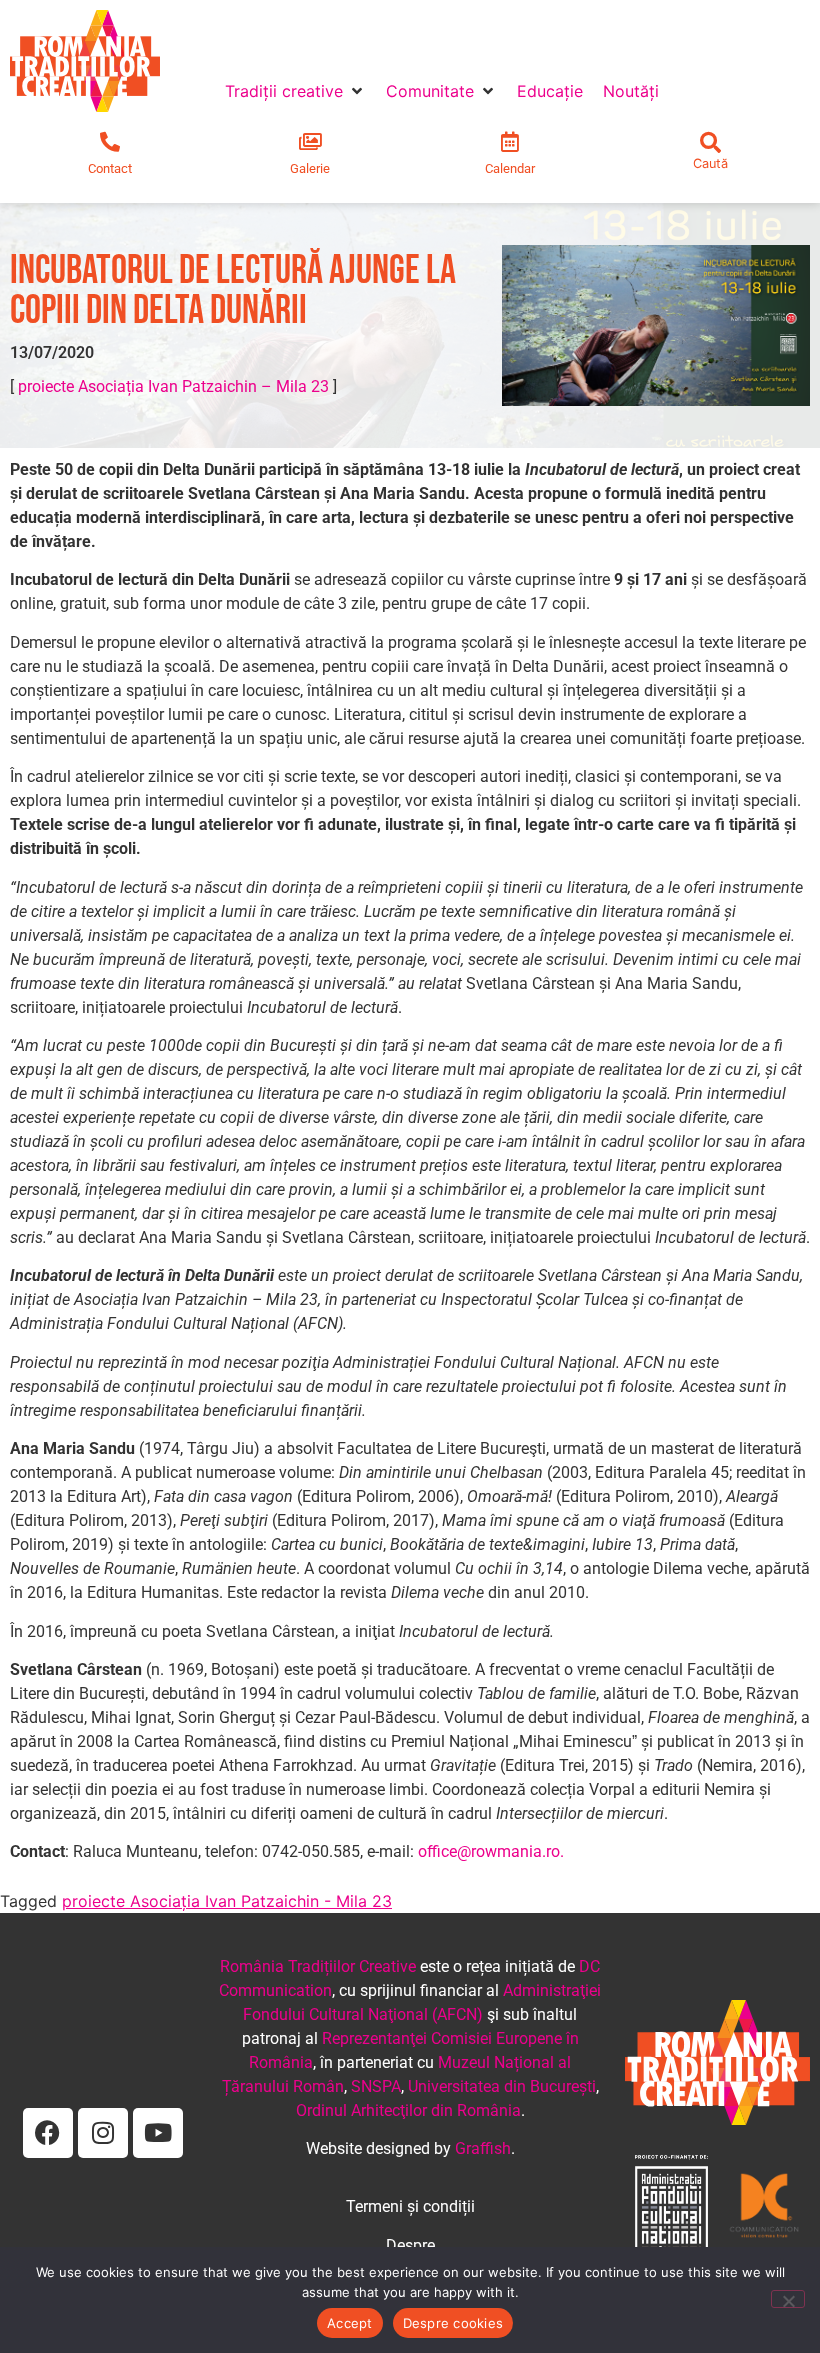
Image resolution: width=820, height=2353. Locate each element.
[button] (295, 91)
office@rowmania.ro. (491, 1851)
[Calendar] (510, 142)
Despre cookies (453, 2323)
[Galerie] (310, 142)
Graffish (483, 2148)
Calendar (510, 168)
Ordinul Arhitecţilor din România (408, 2110)
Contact (110, 168)
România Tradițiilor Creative (318, 1966)
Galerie (310, 168)
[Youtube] (158, 2133)
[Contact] (110, 142)
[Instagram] (103, 2133)
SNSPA (376, 2086)
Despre (410, 2245)
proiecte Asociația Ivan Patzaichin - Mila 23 (227, 1901)
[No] (788, 2299)
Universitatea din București (502, 2086)
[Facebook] (48, 2133)
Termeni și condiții (410, 2206)
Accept (350, 2323)
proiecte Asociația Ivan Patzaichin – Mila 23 (173, 386)
